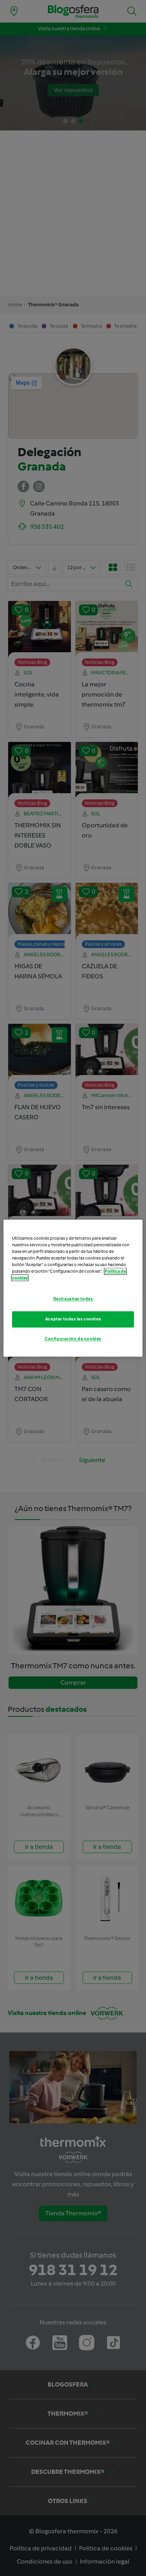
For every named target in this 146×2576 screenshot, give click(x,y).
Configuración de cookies (73, 1339)
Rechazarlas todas (73, 1299)
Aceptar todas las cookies (73, 1319)
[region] (73, 1288)
